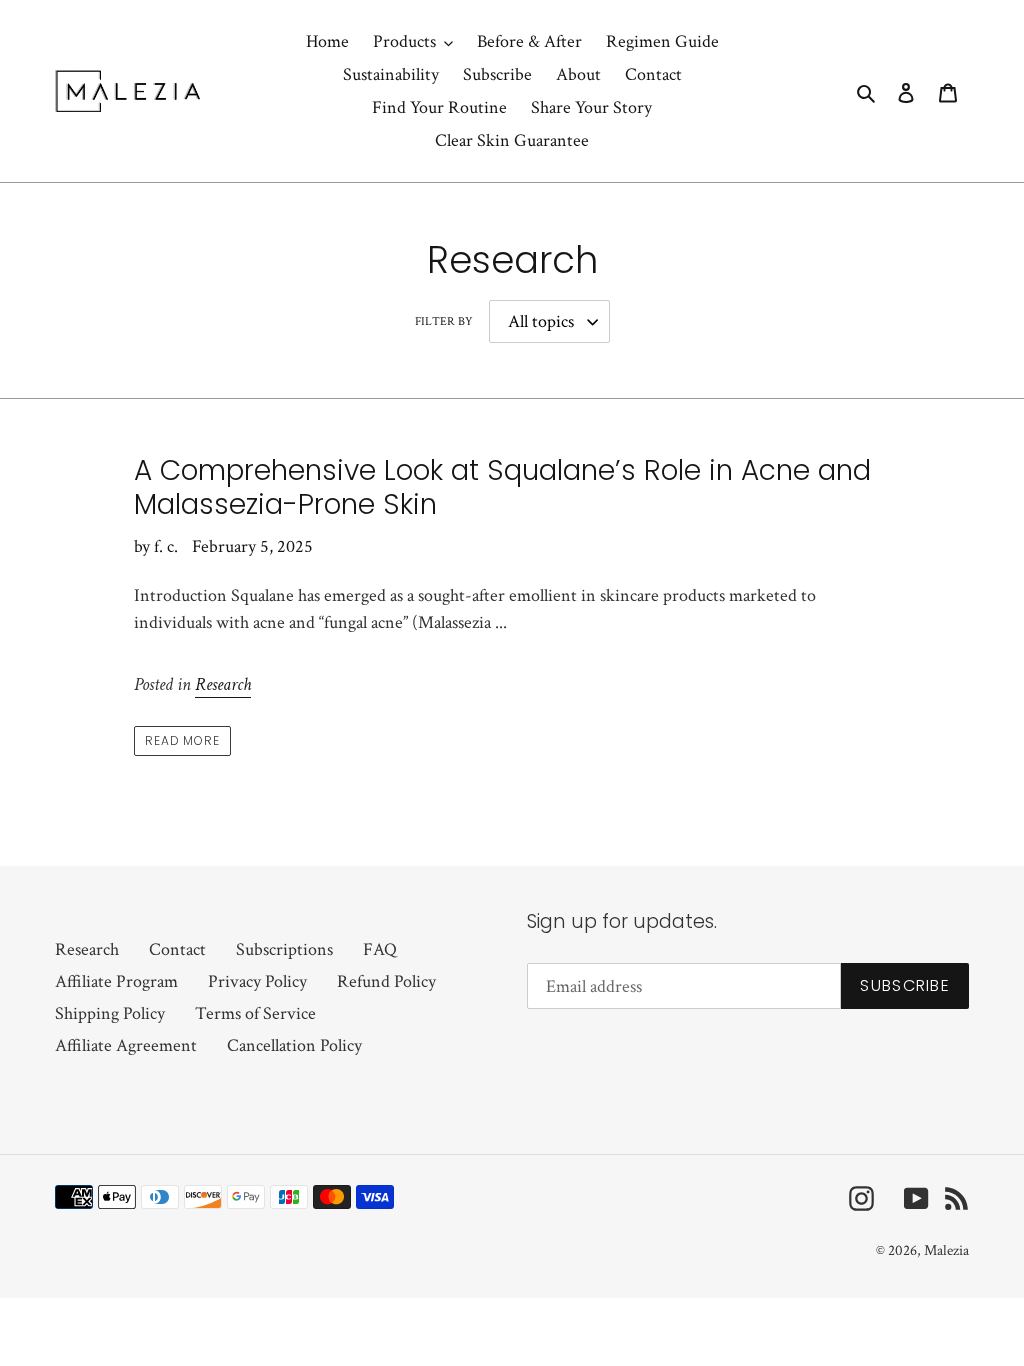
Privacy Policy (257, 981)
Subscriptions (284, 949)
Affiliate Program (116, 981)
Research (223, 684)
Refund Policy (386, 981)
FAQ (380, 949)
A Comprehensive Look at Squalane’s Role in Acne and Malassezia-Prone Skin (502, 487)
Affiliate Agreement (126, 1045)
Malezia (946, 1250)
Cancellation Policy (294, 1045)
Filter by (444, 321)
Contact (177, 949)
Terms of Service (255, 1013)
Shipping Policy (110, 1013)
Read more (183, 740)
